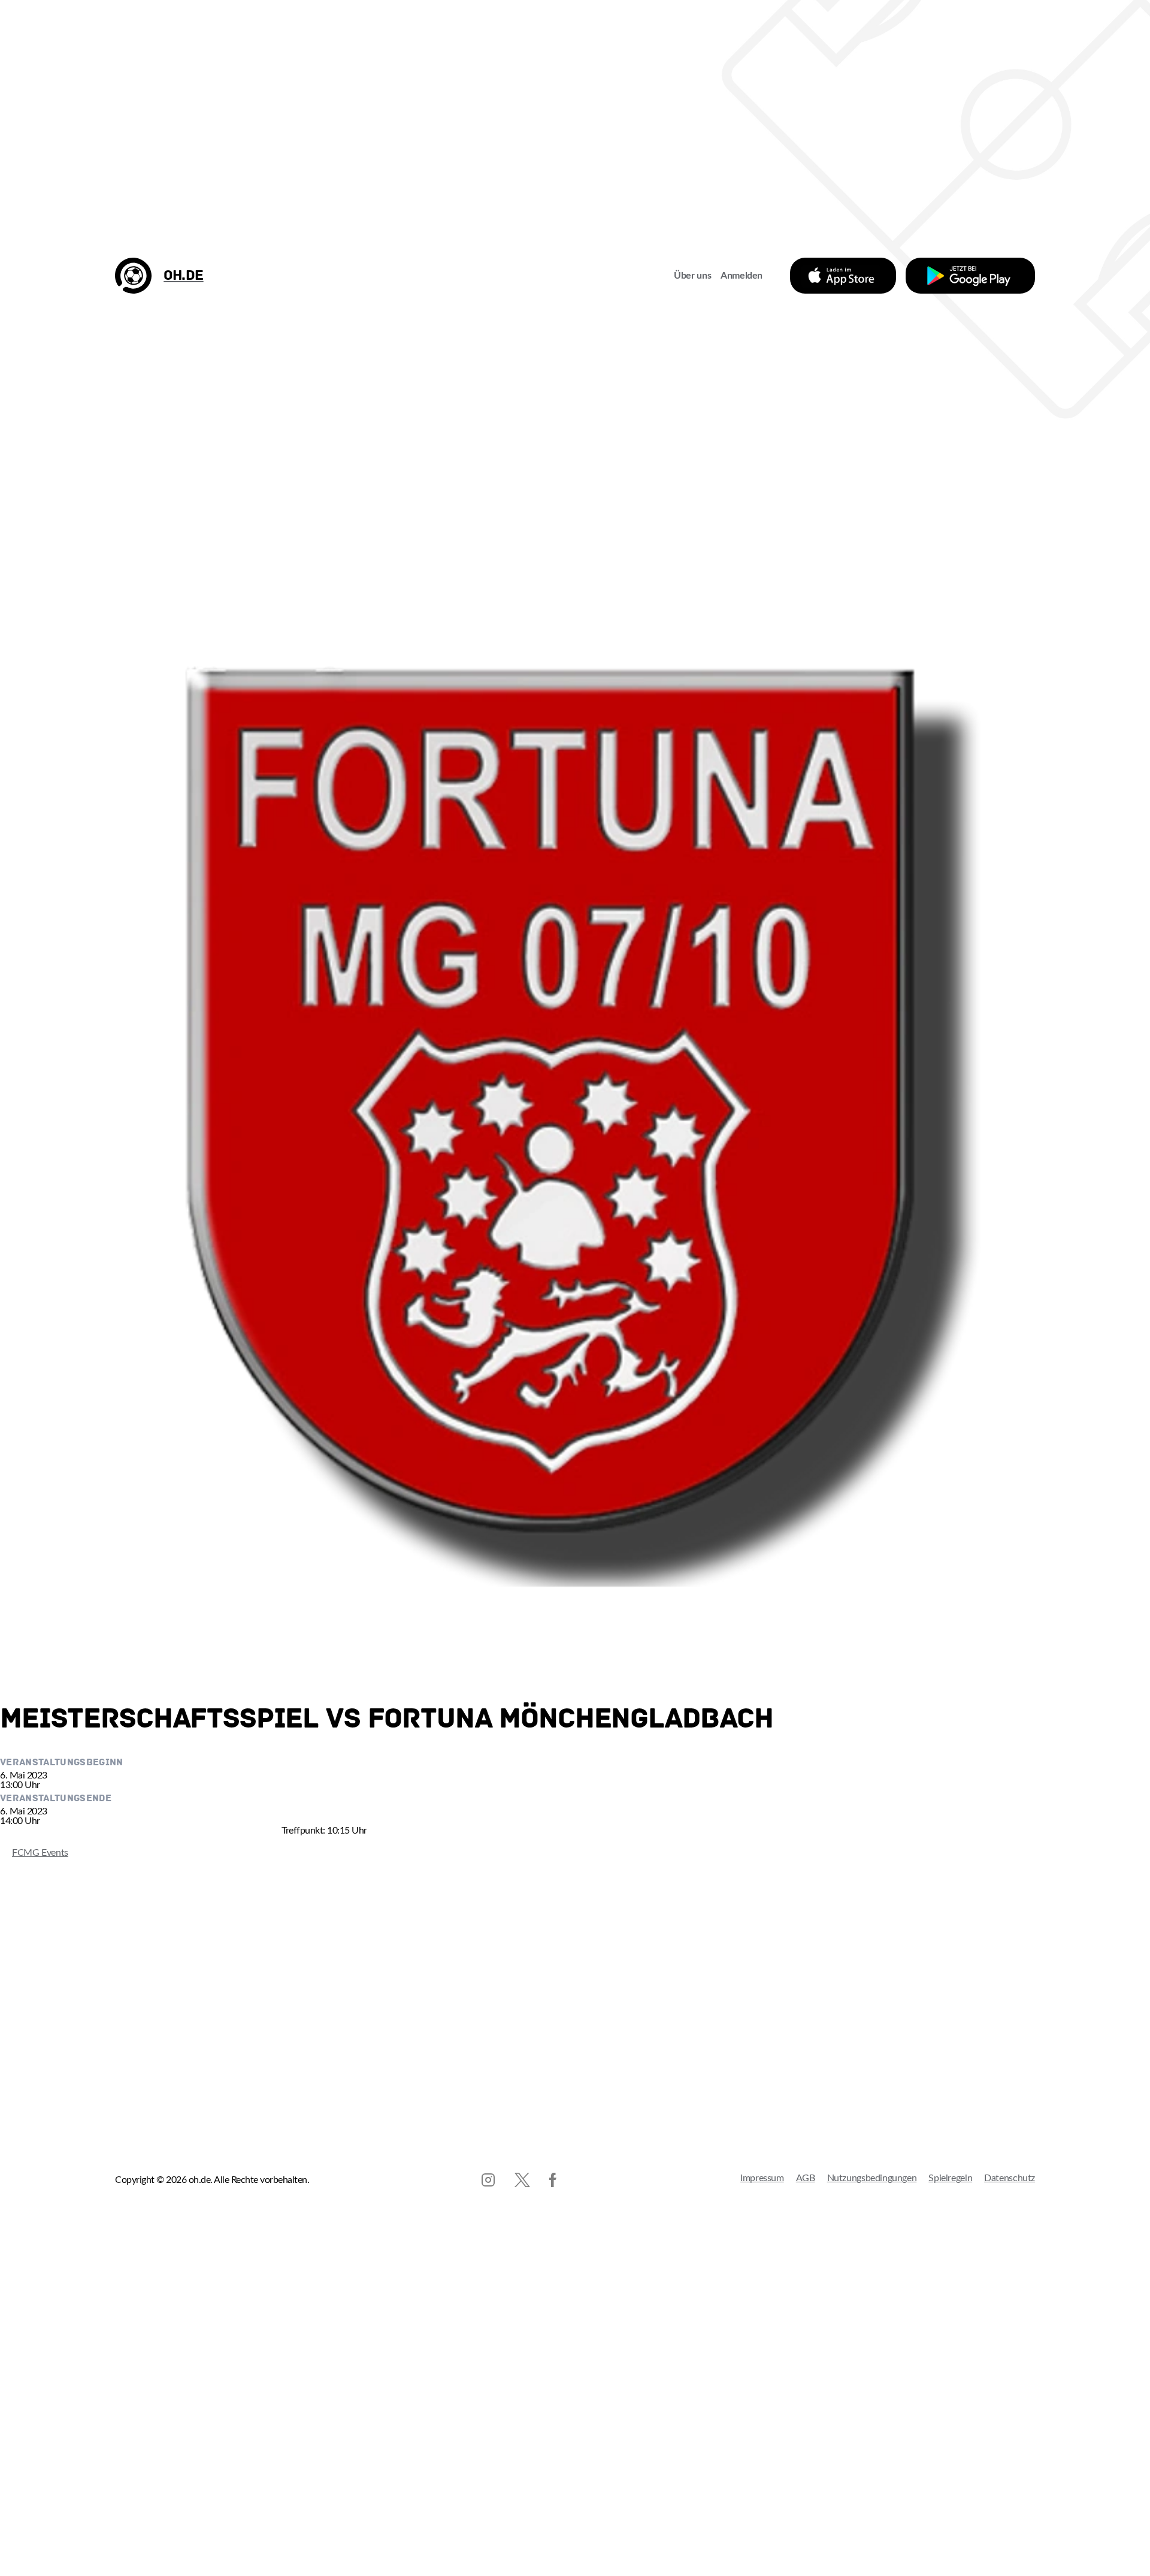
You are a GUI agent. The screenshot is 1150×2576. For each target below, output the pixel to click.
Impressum (762, 2178)
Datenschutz (1010, 2178)
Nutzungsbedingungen (872, 2178)
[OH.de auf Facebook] (553, 2180)
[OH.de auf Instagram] (488, 2180)
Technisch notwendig (21, 2542)
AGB (806, 2178)
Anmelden (742, 276)
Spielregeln (950, 2178)
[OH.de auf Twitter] (522, 2180)
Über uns (692, 276)
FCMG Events (34, 1853)
